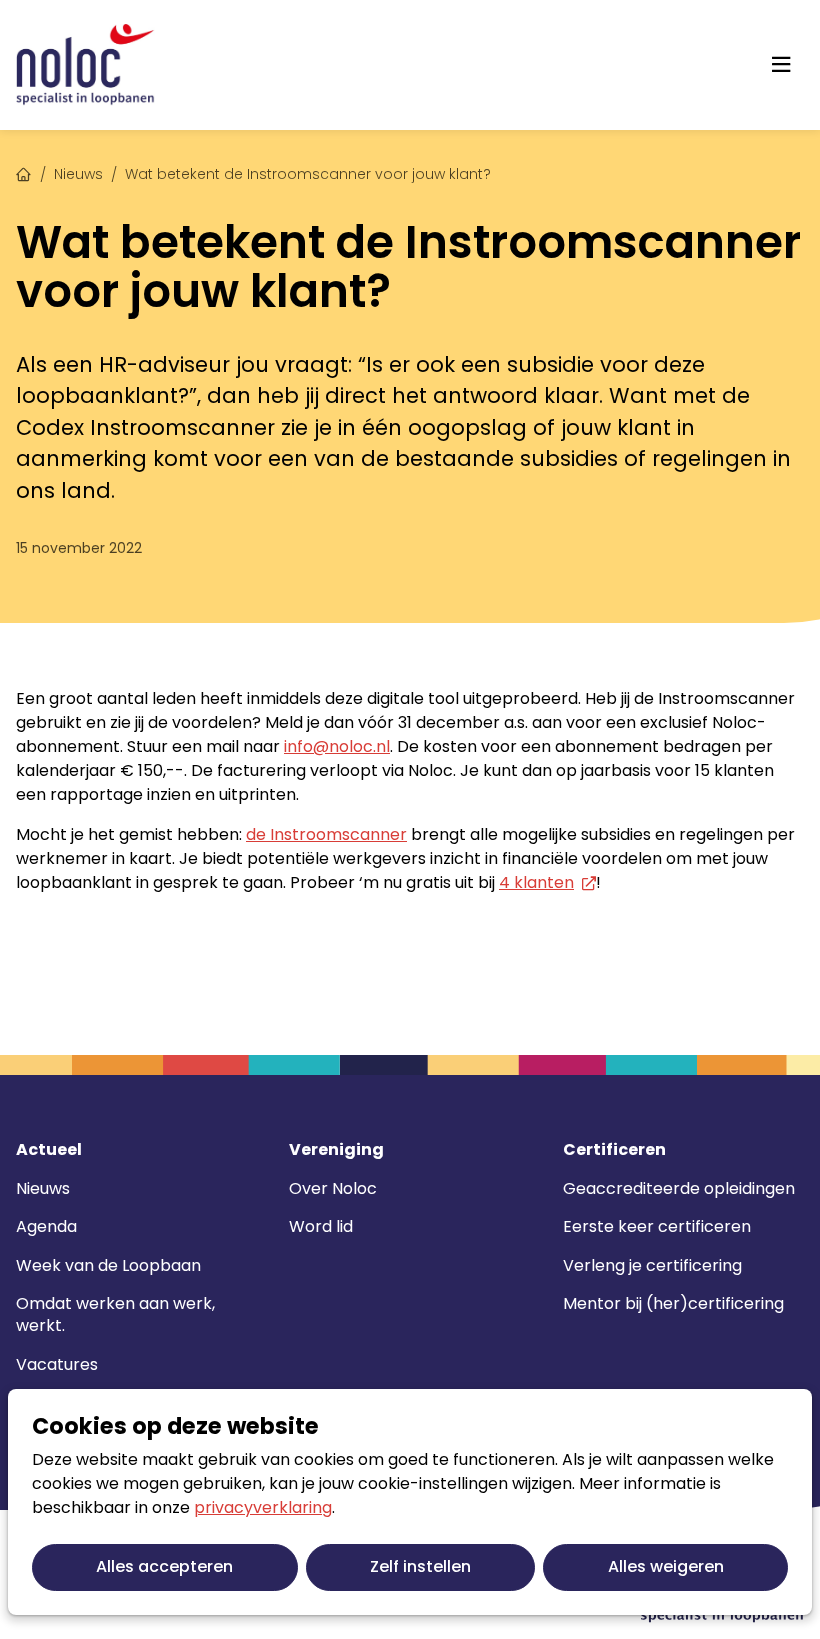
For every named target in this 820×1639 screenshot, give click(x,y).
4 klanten (536, 882)
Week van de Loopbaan (108, 1265)
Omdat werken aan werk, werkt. (115, 1314)
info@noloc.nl (337, 746)
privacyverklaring (263, 1507)
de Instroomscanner (326, 834)
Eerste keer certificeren (657, 1226)
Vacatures (57, 1364)
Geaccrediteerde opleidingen (679, 1188)
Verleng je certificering (652, 1265)
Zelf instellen (420, 1566)
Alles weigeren (666, 1566)
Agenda (46, 1226)
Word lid (321, 1226)
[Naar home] (85, 65)
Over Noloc (333, 1188)
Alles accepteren (164, 1566)
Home (24, 172)
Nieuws (78, 174)
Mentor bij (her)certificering (673, 1303)
